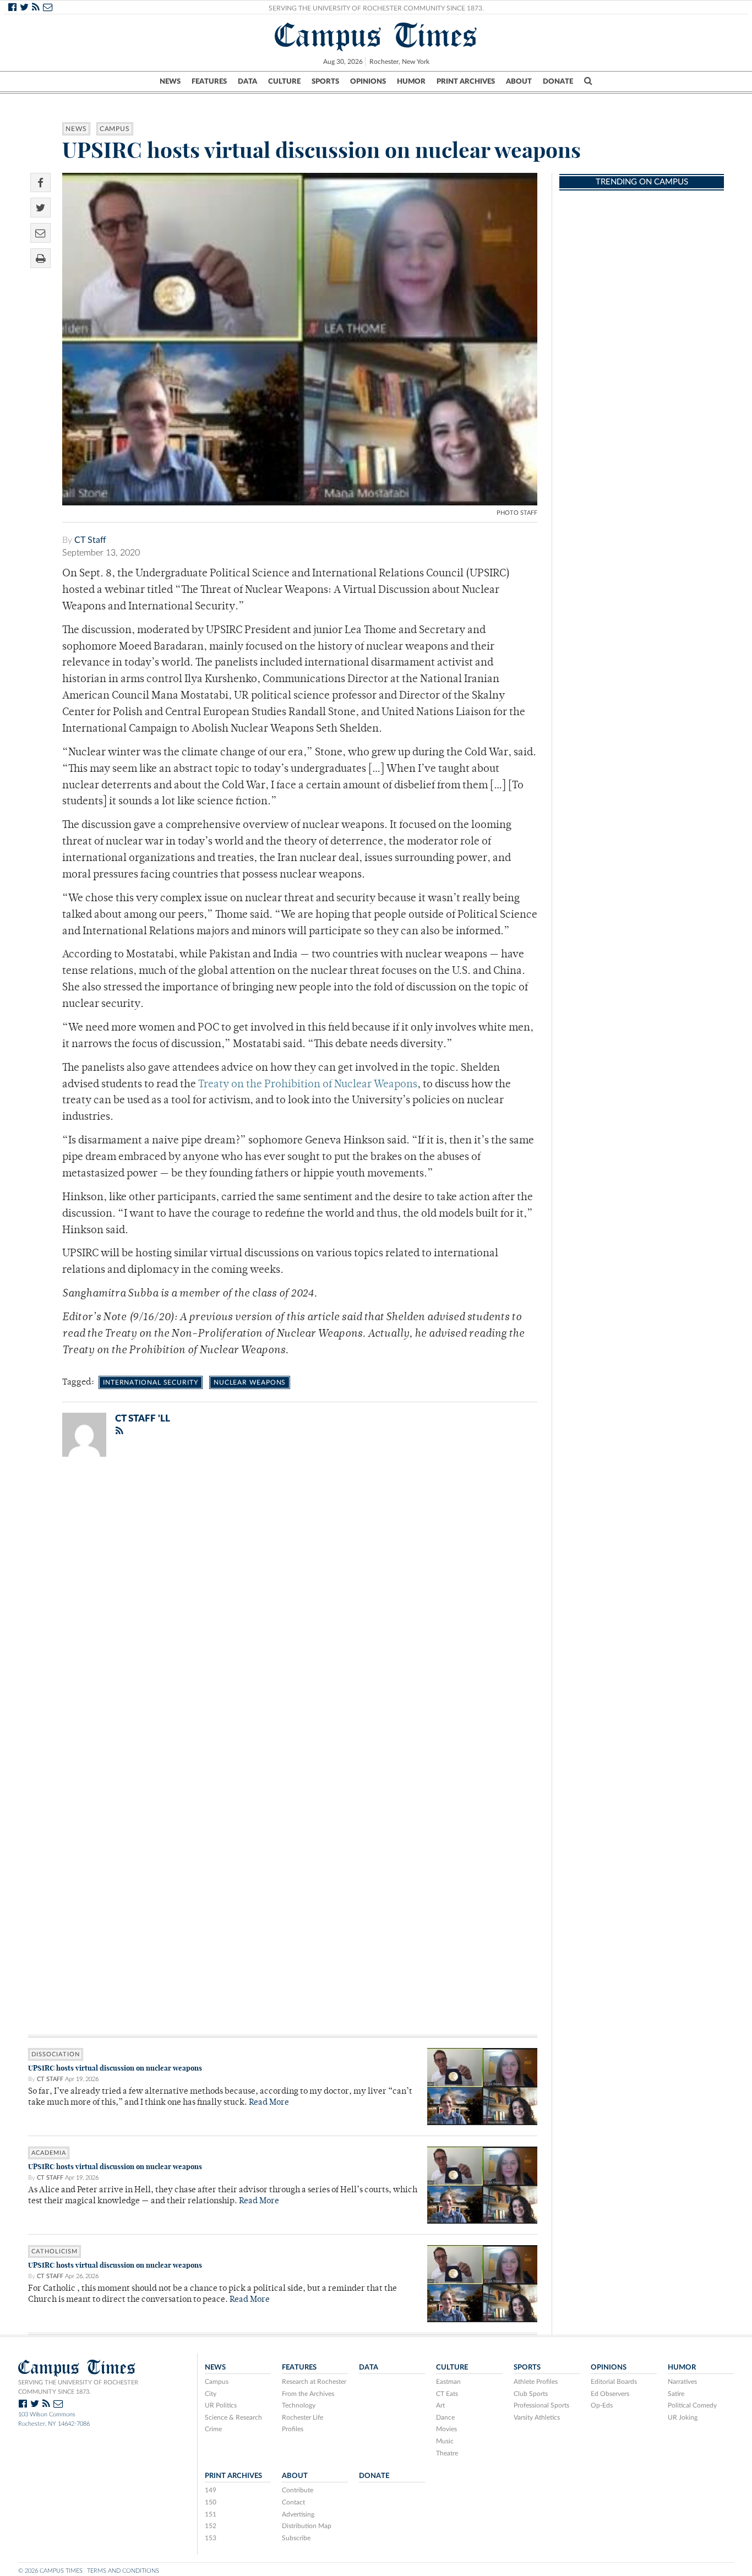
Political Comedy (692, 2405)
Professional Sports (541, 2405)
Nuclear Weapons (250, 1382)
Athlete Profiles (536, 2382)
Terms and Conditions (123, 2571)
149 (211, 2490)
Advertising (298, 2514)
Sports (325, 81)
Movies (446, 2429)
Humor (411, 81)
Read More (269, 2103)
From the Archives (308, 2394)
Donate (558, 81)
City (211, 2394)
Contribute (298, 2490)
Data (247, 81)
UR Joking (683, 2417)
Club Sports (531, 2394)
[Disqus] (283, 1609)
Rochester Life (303, 2417)
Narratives (682, 2382)
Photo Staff (517, 513)
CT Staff (90, 540)
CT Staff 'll (143, 1418)
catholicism (55, 2251)
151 (211, 2514)
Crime (213, 2429)
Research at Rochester (314, 2382)
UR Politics (221, 2405)
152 (211, 2526)
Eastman (448, 2382)
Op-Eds (602, 2405)
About (519, 81)
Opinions (368, 81)
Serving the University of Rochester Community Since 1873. (376, 8)
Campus (115, 129)
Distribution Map (307, 2526)
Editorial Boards (614, 2382)
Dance (445, 2417)
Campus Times (376, 35)
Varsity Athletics (537, 2417)
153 (211, 2538)
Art (440, 2405)
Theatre (447, 2453)
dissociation (56, 2054)
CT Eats (447, 2394)
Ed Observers (610, 2394)
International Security (151, 1382)
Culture (284, 81)
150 (211, 2502)
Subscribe (296, 2538)
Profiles (293, 2429)
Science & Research (233, 2417)
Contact (293, 2502)
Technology (299, 2405)
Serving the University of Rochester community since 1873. (78, 2387)
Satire (676, 2394)
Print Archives (466, 81)
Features (209, 81)
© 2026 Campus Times (50, 2571)
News (170, 81)
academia (49, 2153)
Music (445, 2441)
